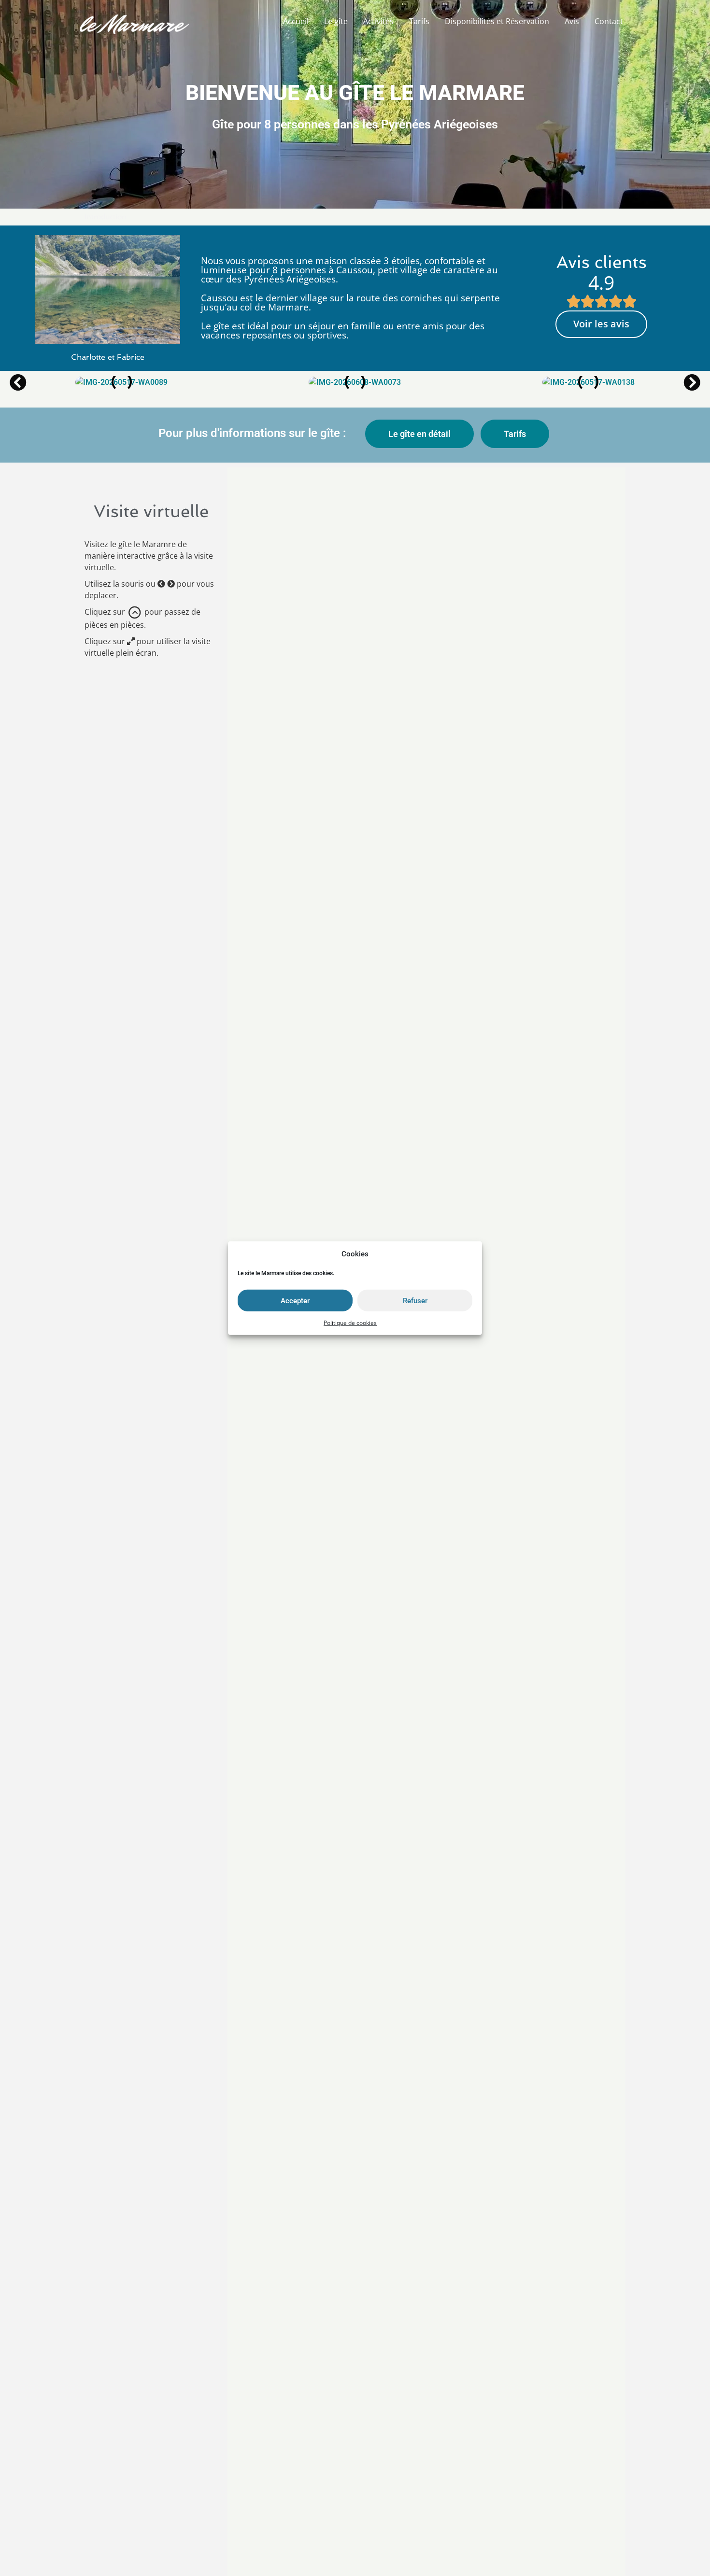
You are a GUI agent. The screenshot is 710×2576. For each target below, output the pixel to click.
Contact (609, 21)
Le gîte (336, 21)
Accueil (296, 21)
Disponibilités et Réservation (497, 21)
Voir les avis (601, 324)
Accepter (295, 1300)
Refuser (415, 1300)
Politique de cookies (350, 1323)
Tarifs (419, 21)
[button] (18, 382)
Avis (572, 21)
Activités (378, 21)
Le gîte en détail (419, 434)
